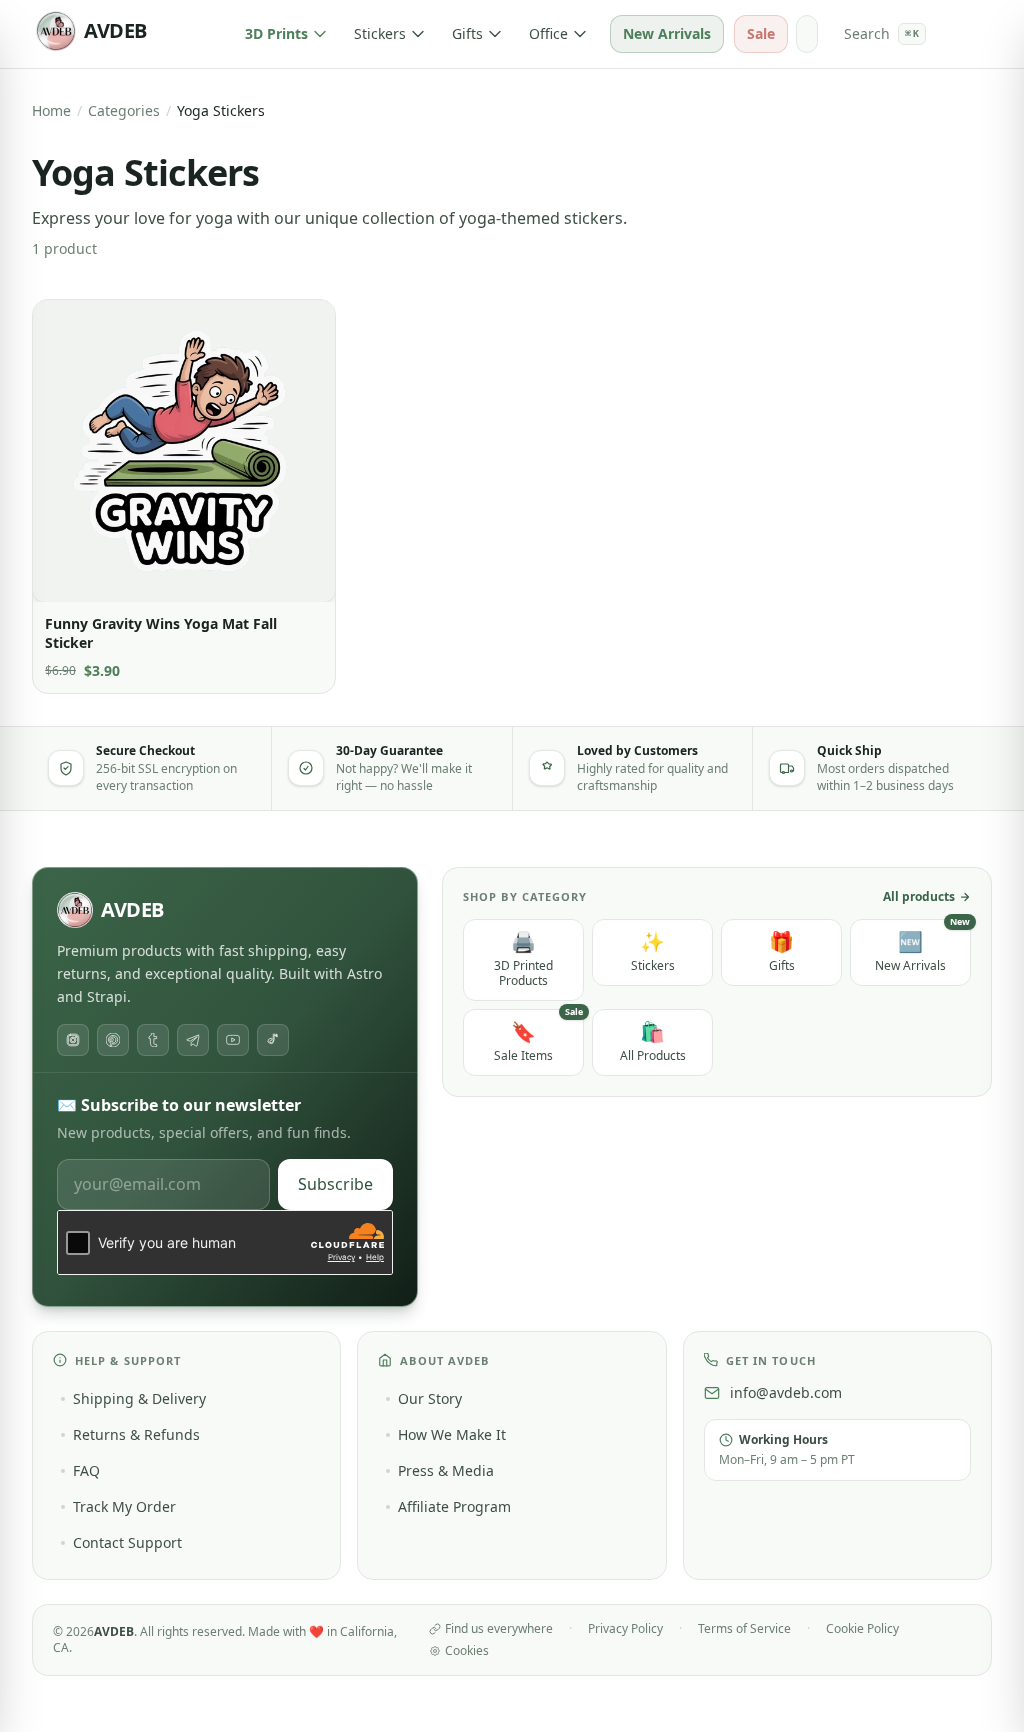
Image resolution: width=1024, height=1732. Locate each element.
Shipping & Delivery (139, 1398)
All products (919, 897)
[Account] (953, 34)
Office (548, 33)
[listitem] (73, 1040)
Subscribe (335, 1184)
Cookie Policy (862, 1629)
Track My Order (124, 1506)
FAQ (86, 1470)
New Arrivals (667, 33)
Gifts (467, 33)
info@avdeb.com (786, 1392)
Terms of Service (744, 1629)
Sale (761, 33)
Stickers (380, 33)
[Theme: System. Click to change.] (807, 34)
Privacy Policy (625, 1629)
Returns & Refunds (136, 1434)
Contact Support (127, 1542)
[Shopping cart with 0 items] (981, 34)
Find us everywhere (499, 1629)
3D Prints (276, 33)
